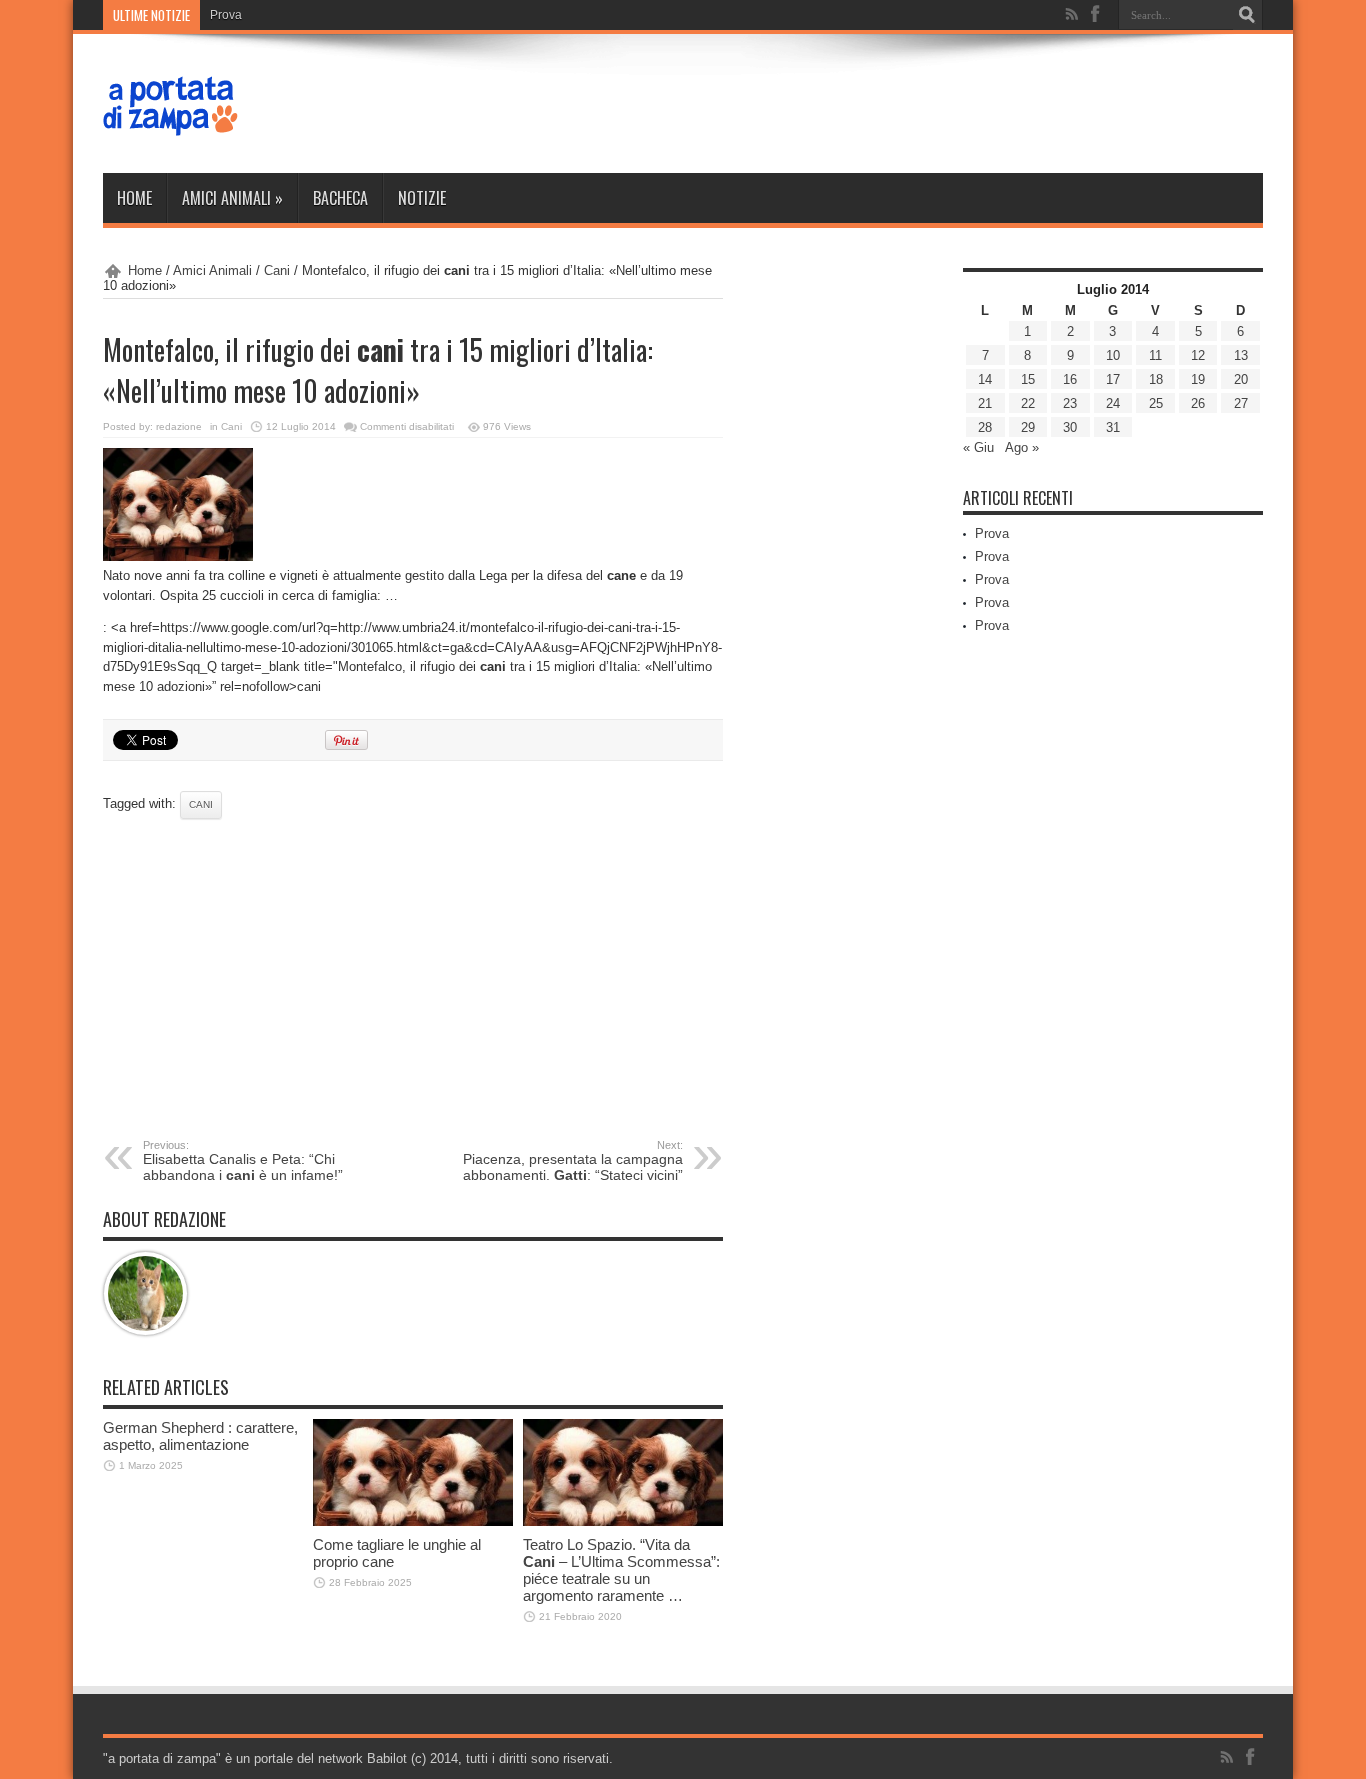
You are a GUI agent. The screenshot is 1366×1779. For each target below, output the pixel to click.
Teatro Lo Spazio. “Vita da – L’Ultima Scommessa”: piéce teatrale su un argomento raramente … (621, 1570)
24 (1113, 403)
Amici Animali (232, 198)
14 (985, 379)
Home (134, 198)
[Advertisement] (413, 979)
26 (1198, 403)
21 (985, 403)
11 (1155, 355)
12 (1198, 355)
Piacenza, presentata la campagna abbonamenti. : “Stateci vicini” (573, 1161)
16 (1070, 379)
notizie (422, 198)
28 (985, 427)
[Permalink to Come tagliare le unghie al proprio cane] (413, 1521)
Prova (226, 15)
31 (1113, 427)
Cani (277, 270)
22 (1028, 403)
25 (1156, 403)
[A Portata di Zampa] (171, 123)
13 (1241, 355)
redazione (179, 426)
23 (1070, 403)
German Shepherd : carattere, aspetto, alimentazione (200, 1436)
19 (1198, 379)
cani (201, 804)
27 (1241, 403)
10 (1113, 355)
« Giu (978, 447)
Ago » (1022, 447)
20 (1241, 379)
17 (1113, 379)
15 (1028, 379)
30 (1070, 427)
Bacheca (340, 198)
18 (1156, 379)
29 (1028, 427)
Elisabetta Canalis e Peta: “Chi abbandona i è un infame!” (243, 1161)
